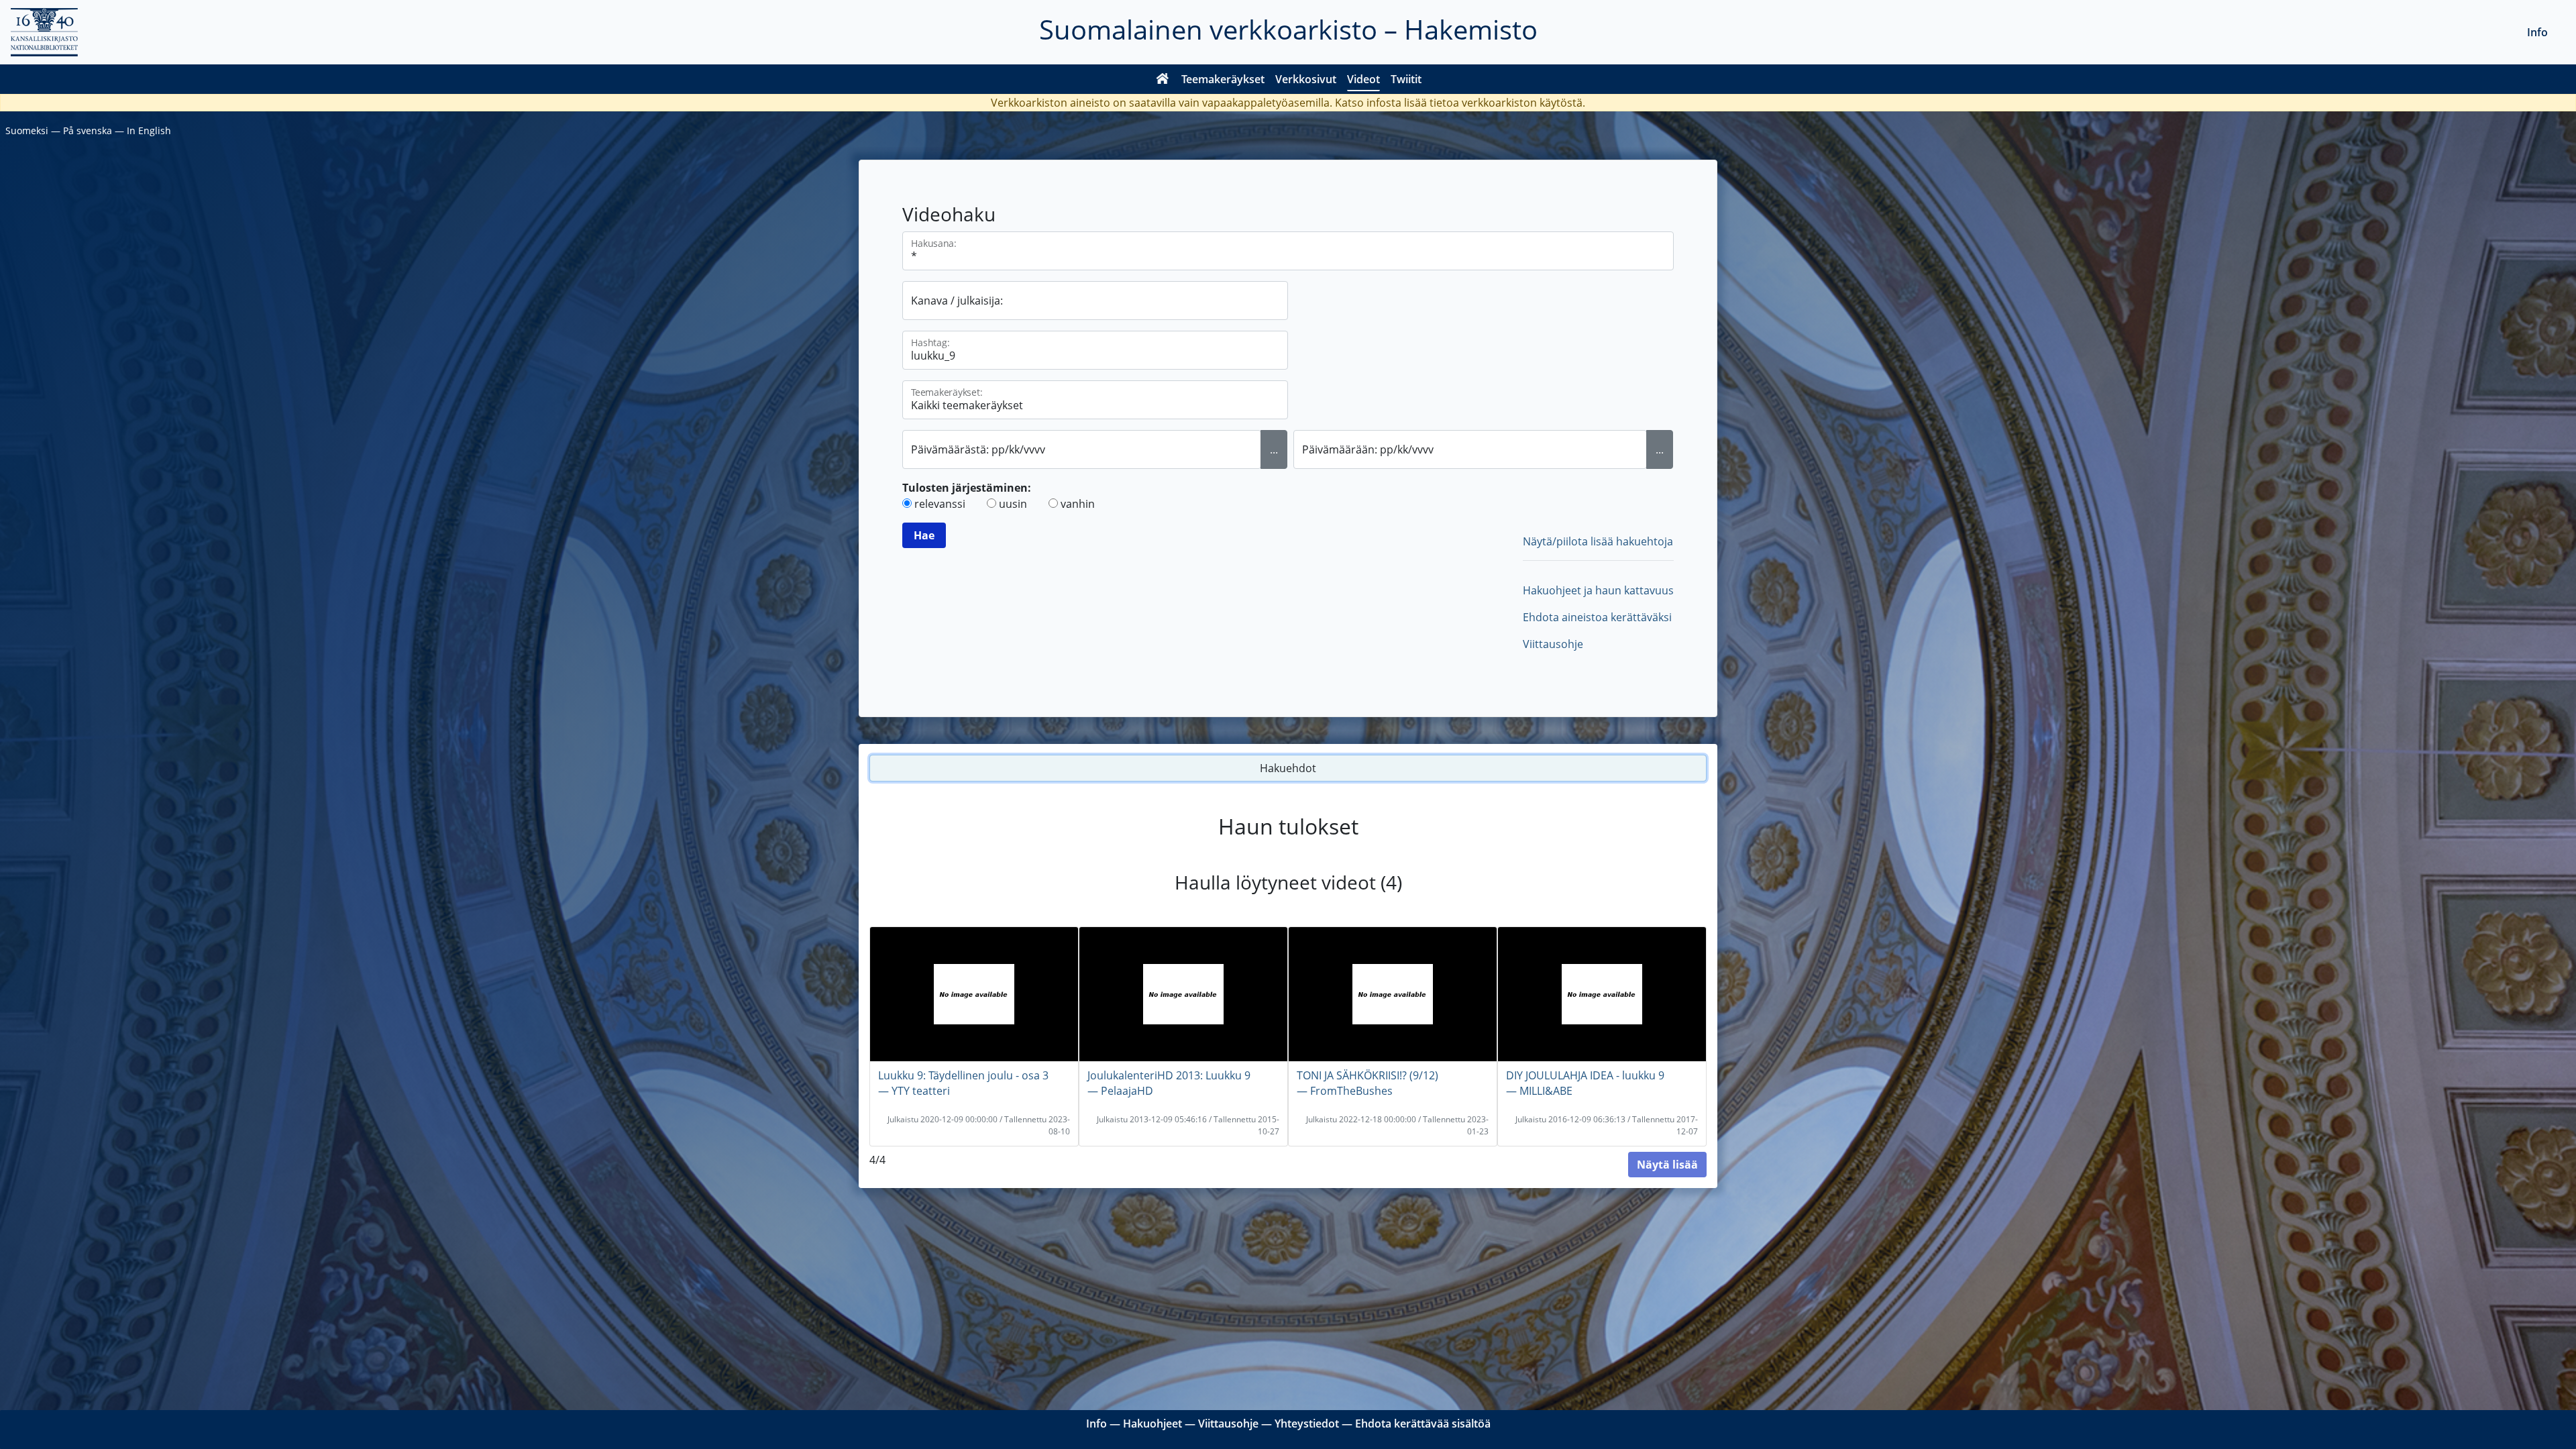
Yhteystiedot (1307, 1424)
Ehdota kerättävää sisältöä (1423, 1424)
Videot (1363, 79)
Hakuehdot (1288, 768)
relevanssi (940, 504)
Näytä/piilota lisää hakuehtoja (1598, 541)
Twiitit (1406, 79)
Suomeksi (27, 130)
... (1274, 449)
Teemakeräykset (1223, 79)
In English (149, 130)
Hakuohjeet (1152, 1424)
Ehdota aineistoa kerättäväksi (1597, 617)
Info (2537, 32)
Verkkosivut (1306, 79)
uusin (1013, 504)
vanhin (1078, 504)
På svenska (88, 130)
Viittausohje (1553, 644)
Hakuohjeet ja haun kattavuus (1598, 590)
